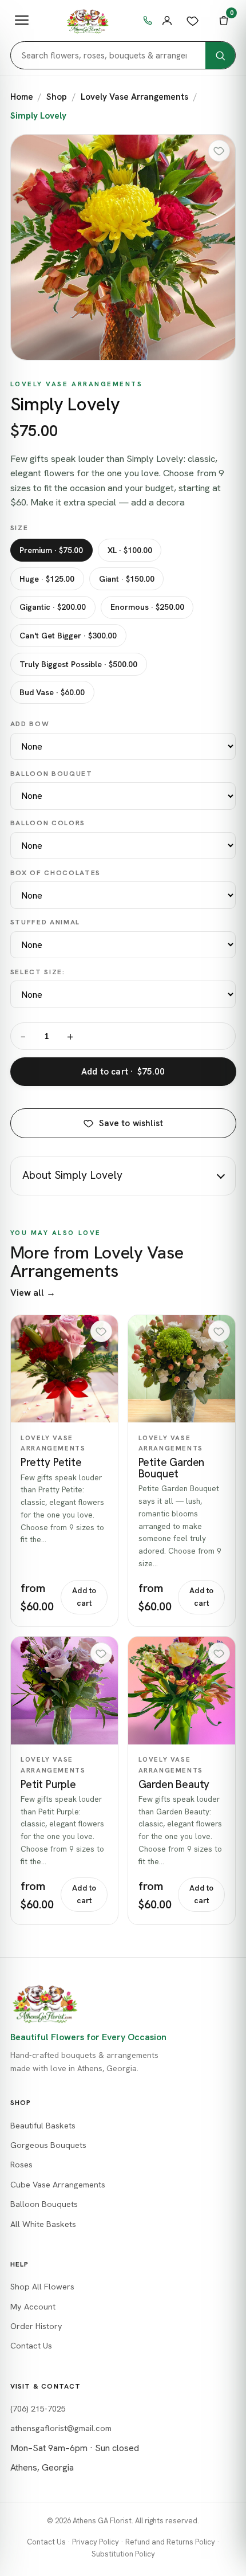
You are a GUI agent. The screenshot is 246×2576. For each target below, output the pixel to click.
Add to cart (84, 1597)
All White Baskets (43, 2224)
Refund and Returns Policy (170, 2542)
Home (22, 97)
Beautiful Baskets (43, 2126)
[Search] (220, 55)
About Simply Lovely (72, 1175)
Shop (57, 97)
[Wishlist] (193, 21)
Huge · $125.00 (47, 579)
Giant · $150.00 (127, 579)
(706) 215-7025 (38, 2409)
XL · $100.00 (130, 550)
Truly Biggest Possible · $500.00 (78, 664)
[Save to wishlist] (219, 151)
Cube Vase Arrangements (58, 2185)
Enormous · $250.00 (147, 607)
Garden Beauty (174, 1784)
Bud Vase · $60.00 (52, 692)
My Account (33, 2307)
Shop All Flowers (42, 2287)
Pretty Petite (51, 1462)
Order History (36, 2326)
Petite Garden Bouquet (172, 1468)
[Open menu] (22, 21)
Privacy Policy (96, 2542)
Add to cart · (123, 1072)
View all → (33, 1293)
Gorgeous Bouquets (48, 2145)
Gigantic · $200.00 (53, 607)
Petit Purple (48, 1784)
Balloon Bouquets (44, 2204)
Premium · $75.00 (51, 550)
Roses (21, 2165)
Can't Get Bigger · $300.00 (68, 636)
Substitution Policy (123, 2554)
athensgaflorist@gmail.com (61, 2428)
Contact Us (31, 2346)
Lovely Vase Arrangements (134, 97)
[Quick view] (64, 1369)
